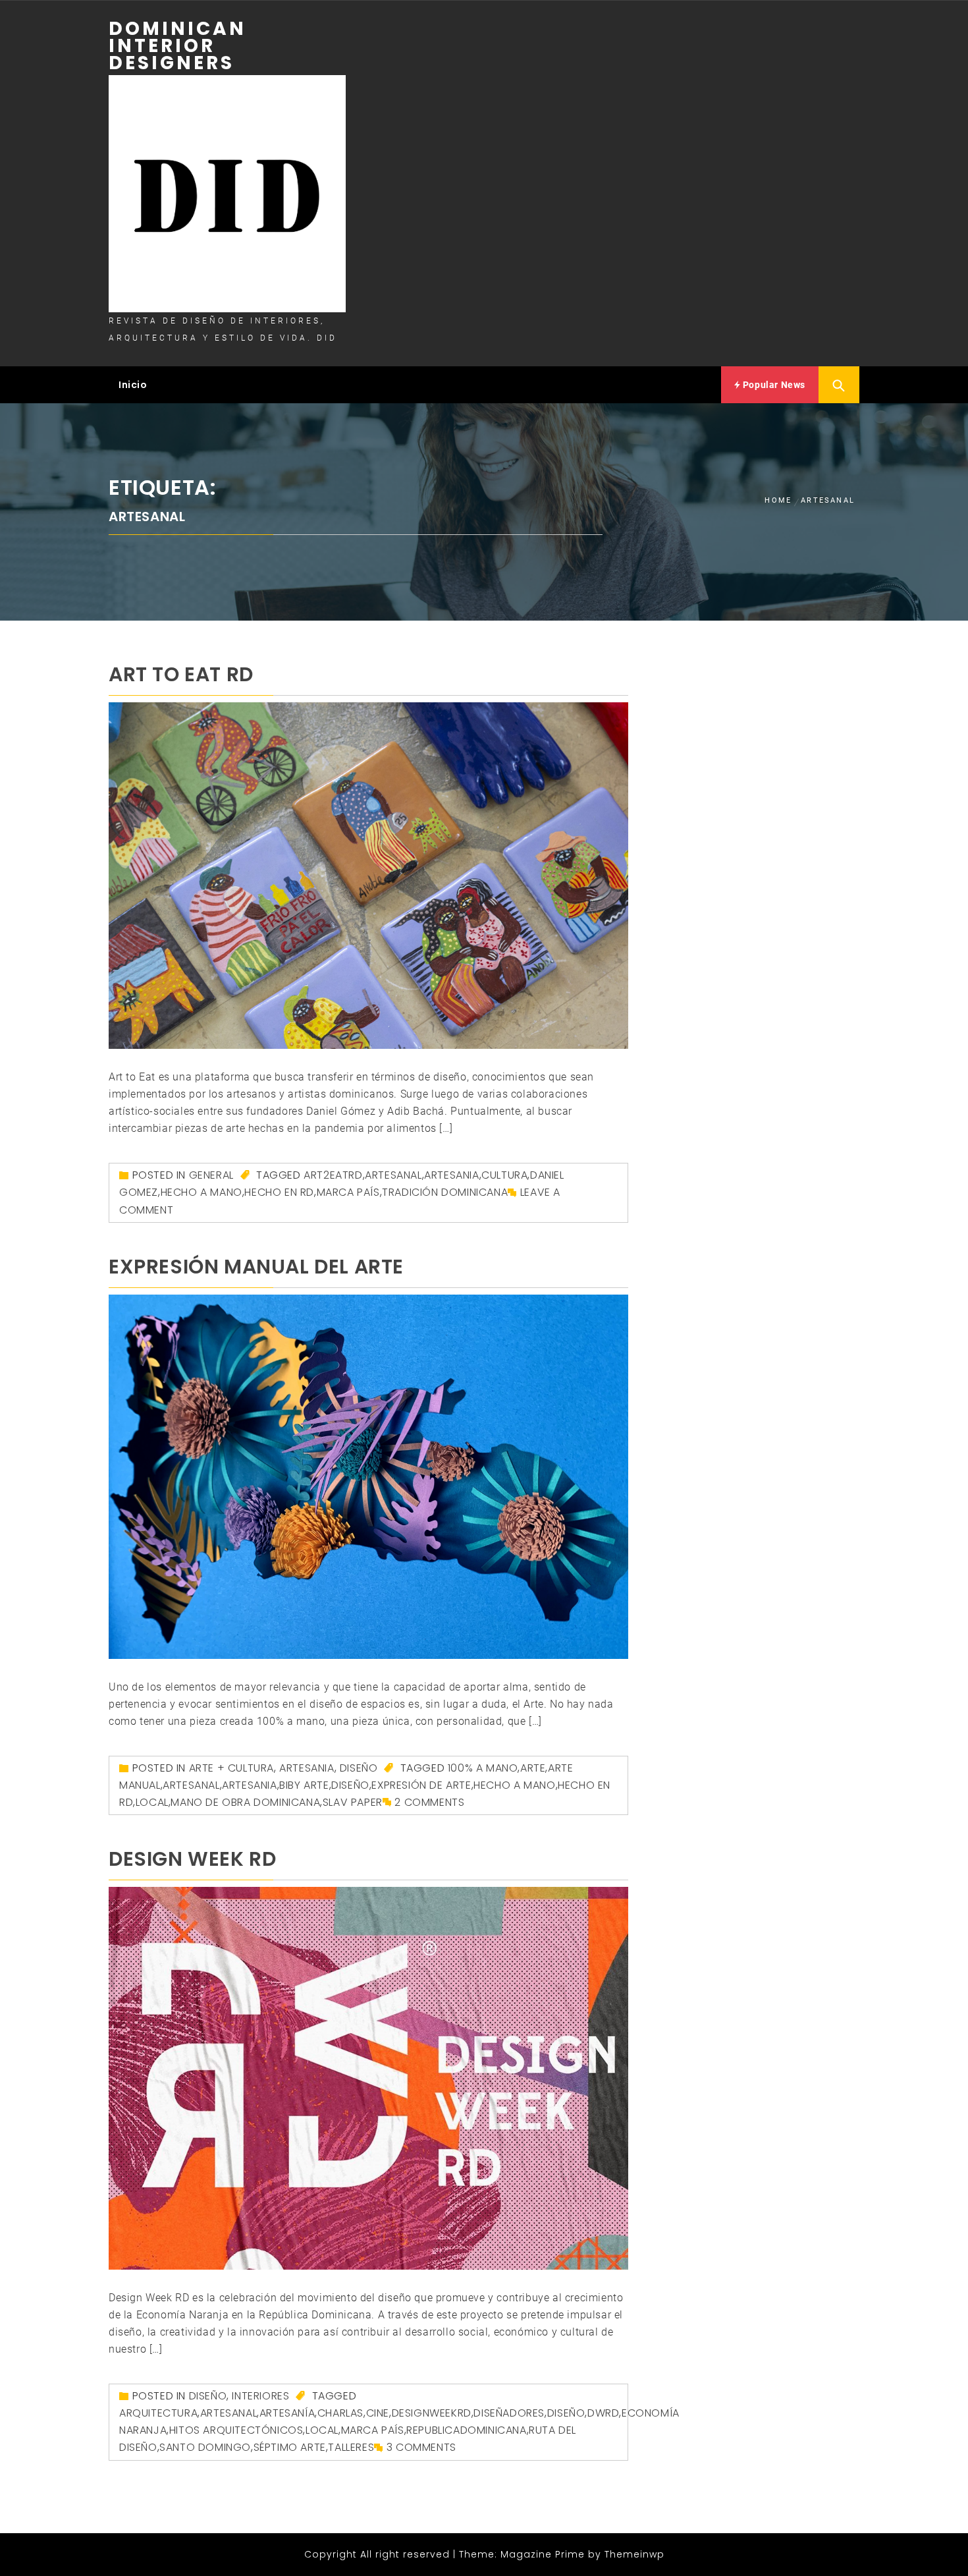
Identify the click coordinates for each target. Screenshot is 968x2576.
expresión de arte (421, 1785)
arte (533, 1768)
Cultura (504, 1175)
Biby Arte (304, 1785)
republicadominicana (466, 2430)
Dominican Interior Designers (177, 46)
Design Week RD (192, 1859)
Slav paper (353, 1802)
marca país (348, 1192)
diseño (350, 1785)
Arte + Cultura (231, 1768)
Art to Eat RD (181, 674)
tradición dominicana (445, 1192)
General (211, 1175)
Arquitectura (158, 2413)
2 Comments (429, 1802)
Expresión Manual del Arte (256, 1267)
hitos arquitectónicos (236, 2430)
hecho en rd (279, 1192)
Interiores (260, 2396)
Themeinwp (634, 2554)
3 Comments (421, 2447)
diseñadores (509, 2413)
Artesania (451, 1175)
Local (152, 1802)
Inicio (133, 385)
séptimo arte (290, 2447)
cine (378, 2413)
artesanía (287, 2413)
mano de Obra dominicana (245, 1802)
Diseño (359, 1768)
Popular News (773, 385)
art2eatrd (333, 1175)
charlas (340, 2413)
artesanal (393, 1175)
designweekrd (432, 2413)
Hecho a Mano (202, 1192)
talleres (351, 2447)
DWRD (603, 2413)
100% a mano (483, 1768)
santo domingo (205, 2447)
